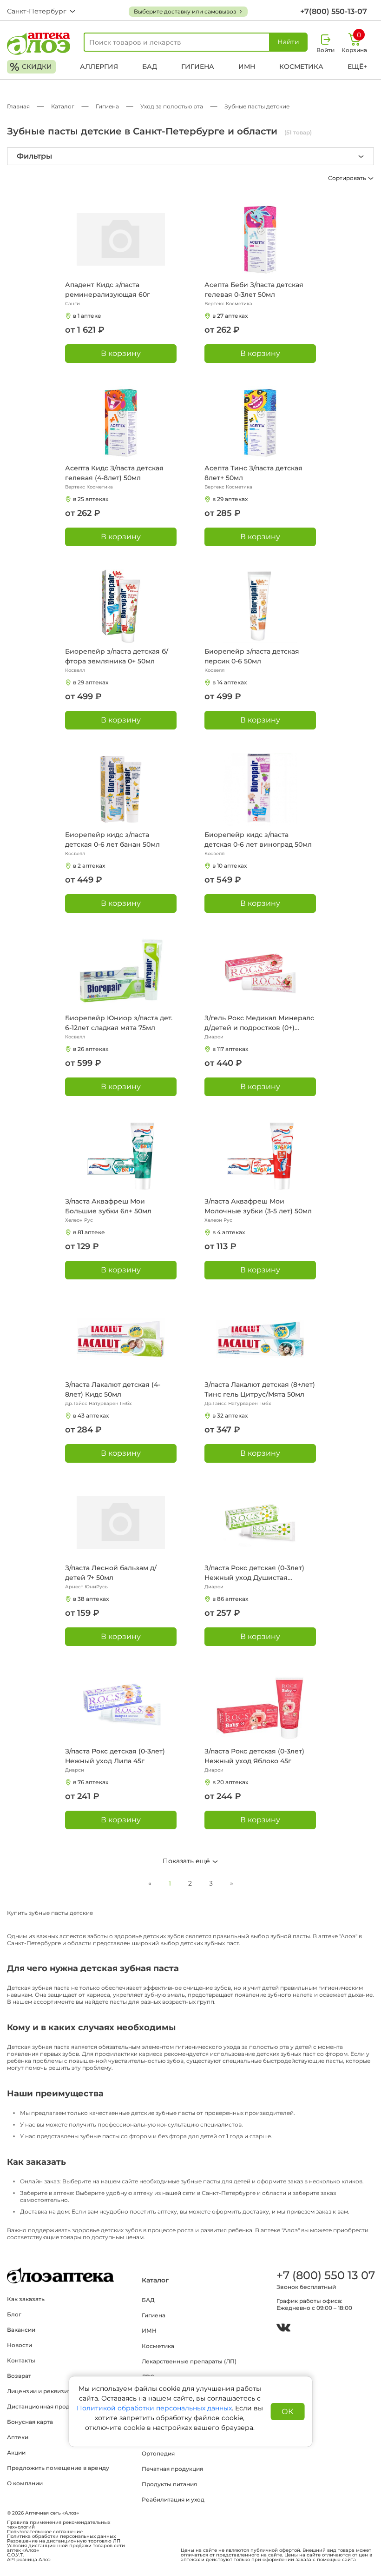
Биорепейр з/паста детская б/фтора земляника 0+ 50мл (117, 656)
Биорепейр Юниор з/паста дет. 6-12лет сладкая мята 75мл (119, 1023)
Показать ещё (187, 1861)
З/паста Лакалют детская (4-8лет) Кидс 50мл (113, 1389)
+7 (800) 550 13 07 (325, 2275)
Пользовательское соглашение (45, 2532)
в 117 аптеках (230, 1049)
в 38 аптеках (91, 1599)
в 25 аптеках (91, 499)
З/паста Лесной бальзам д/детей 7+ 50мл (111, 1573)
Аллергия (99, 67)
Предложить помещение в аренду (58, 2468)
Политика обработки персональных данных (61, 2536)
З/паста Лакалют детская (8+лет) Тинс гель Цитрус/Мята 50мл (260, 1389)
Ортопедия (158, 2453)
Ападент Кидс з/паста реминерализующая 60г (108, 290)
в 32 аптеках (230, 1415)
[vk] (283, 2329)
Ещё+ (357, 67)
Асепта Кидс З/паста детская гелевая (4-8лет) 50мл (114, 473)
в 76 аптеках (91, 1782)
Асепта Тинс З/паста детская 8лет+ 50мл (253, 473)
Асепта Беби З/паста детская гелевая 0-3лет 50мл (254, 290)
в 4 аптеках (229, 1232)
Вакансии (21, 2330)
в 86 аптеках (230, 1599)
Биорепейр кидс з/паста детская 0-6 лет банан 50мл (112, 840)
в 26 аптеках (91, 1049)
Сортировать (348, 178)
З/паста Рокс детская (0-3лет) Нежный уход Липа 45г (115, 1756)
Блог (14, 2314)
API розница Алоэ (29, 2560)
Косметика (301, 67)
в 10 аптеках (230, 866)
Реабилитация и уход (173, 2499)
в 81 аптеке (89, 1232)
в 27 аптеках (230, 316)
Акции (16, 2452)
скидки (31, 67)
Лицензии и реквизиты (41, 2391)
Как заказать (26, 2299)
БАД (150, 67)
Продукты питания (169, 2484)
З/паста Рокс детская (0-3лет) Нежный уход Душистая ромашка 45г (254, 1573)
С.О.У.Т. (15, 2555)
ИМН (247, 67)
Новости (20, 2345)
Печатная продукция (172, 2469)
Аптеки (18, 2437)
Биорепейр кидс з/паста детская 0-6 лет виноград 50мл (258, 840)
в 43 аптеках (91, 1415)
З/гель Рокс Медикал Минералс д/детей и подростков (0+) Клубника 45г (259, 1023)
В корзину (121, 353)
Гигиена (198, 67)
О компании (25, 2483)
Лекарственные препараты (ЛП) (189, 2361)
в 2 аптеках (89, 866)
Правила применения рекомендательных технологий (59, 2525)
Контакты (21, 2360)
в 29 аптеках (230, 499)
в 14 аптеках (230, 682)
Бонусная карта (30, 2422)
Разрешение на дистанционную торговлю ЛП (64, 2541)
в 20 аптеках (230, 1782)
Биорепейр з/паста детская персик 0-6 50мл (252, 656)
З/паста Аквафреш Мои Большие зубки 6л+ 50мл (108, 1206)
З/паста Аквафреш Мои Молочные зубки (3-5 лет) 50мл (258, 1206)
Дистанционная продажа (44, 2406)
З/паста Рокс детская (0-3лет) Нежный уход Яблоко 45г (254, 1756)
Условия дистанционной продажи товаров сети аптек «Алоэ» (66, 2548)
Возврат (19, 2376)
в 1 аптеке (87, 316)
